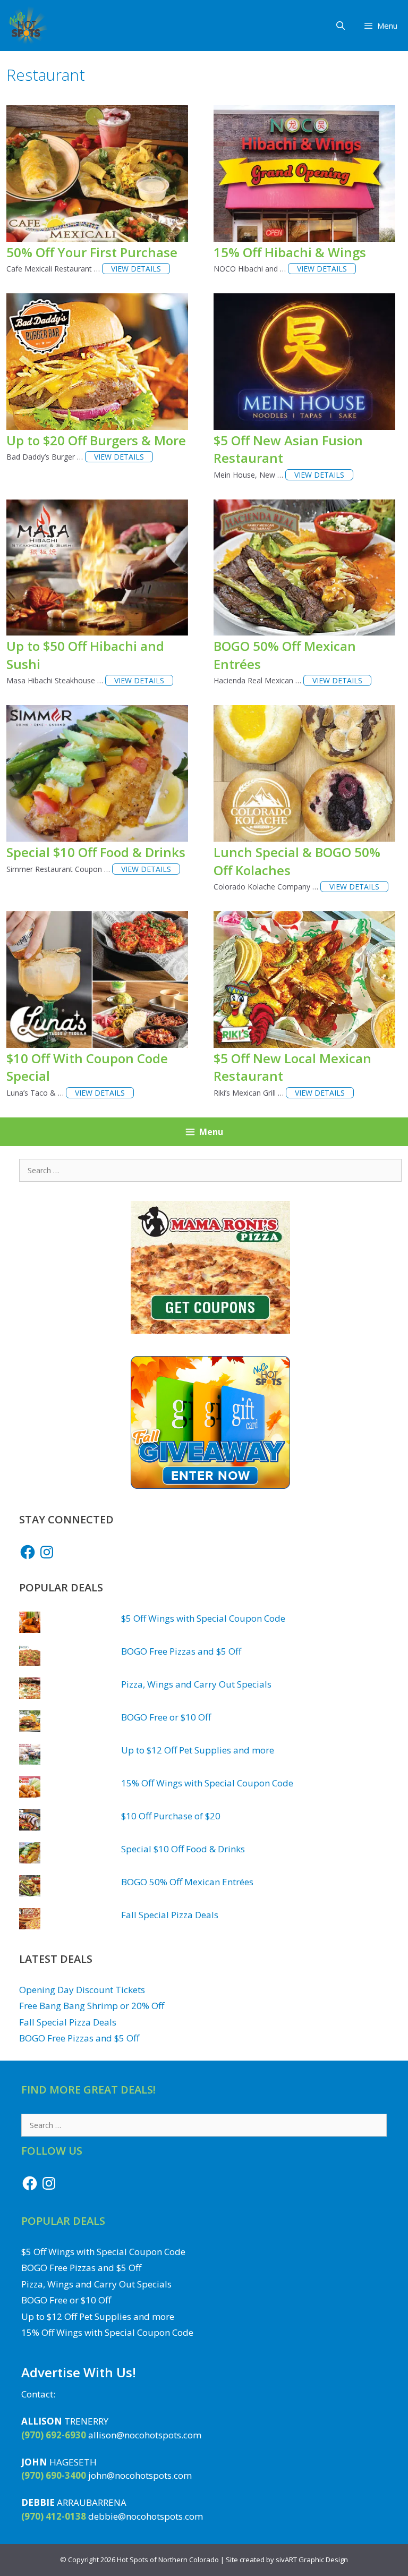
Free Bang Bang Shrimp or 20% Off (92, 2006)
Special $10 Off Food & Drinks (96, 852)
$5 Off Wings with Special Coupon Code (203, 1618)
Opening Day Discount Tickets (82, 1990)
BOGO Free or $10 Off (166, 1717)
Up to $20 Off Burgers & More (96, 440)
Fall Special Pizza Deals (170, 1915)
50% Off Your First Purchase (92, 252)
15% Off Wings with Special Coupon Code (207, 1783)
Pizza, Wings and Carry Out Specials (196, 1684)
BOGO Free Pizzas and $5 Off (181, 1651)
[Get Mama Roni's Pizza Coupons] (210, 1330)
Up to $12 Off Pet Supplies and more (198, 1750)
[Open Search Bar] (341, 26)
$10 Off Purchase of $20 (171, 1816)
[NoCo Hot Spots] (27, 26)
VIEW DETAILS (136, 269)
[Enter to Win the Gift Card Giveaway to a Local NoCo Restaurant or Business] (210, 1485)
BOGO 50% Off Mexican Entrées (187, 1882)
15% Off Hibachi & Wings (290, 252)
